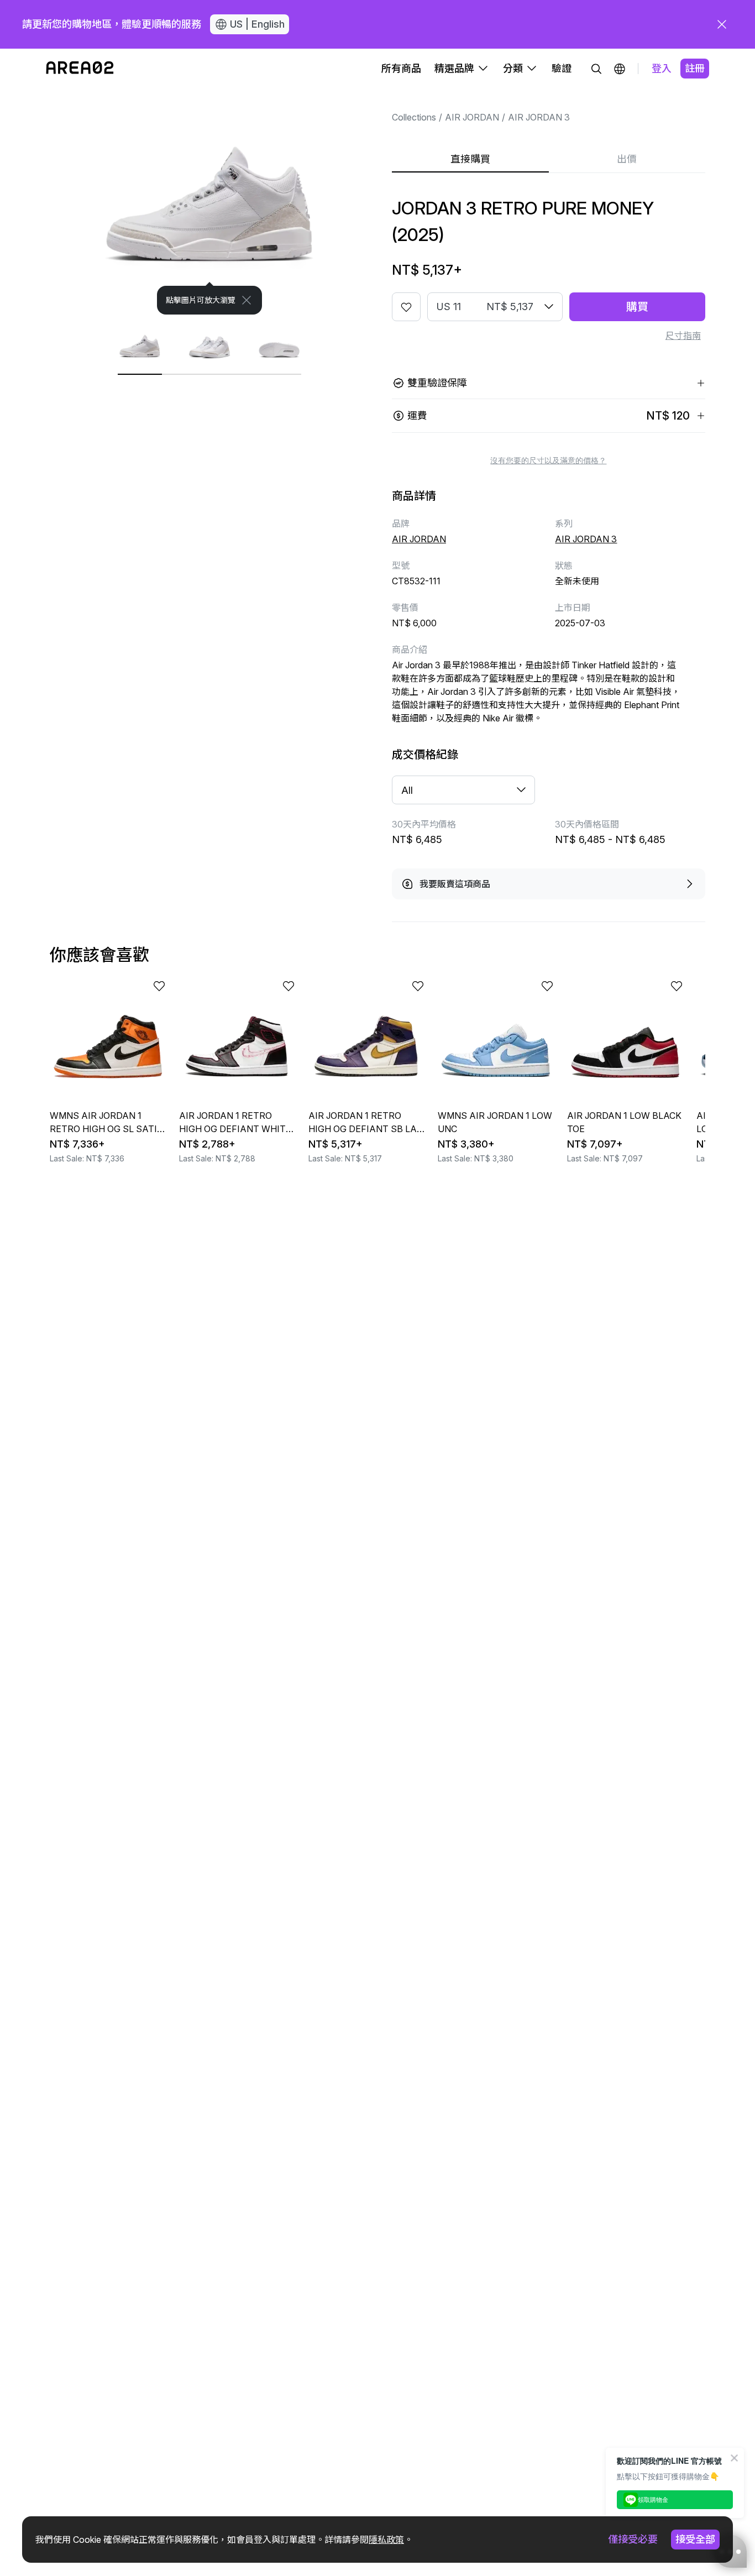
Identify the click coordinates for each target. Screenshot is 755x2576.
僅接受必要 (633, 2539)
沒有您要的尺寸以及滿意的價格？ (548, 460)
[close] (722, 24)
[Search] (596, 69)
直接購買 (470, 159)
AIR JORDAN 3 (539, 117)
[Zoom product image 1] (210, 201)
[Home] (80, 69)
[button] (620, 69)
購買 (637, 307)
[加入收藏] (406, 307)
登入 (662, 68)
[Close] (247, 300)
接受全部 (695, 2539)
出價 (627, 159)
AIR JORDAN (472, 117)
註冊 (695, 68)
